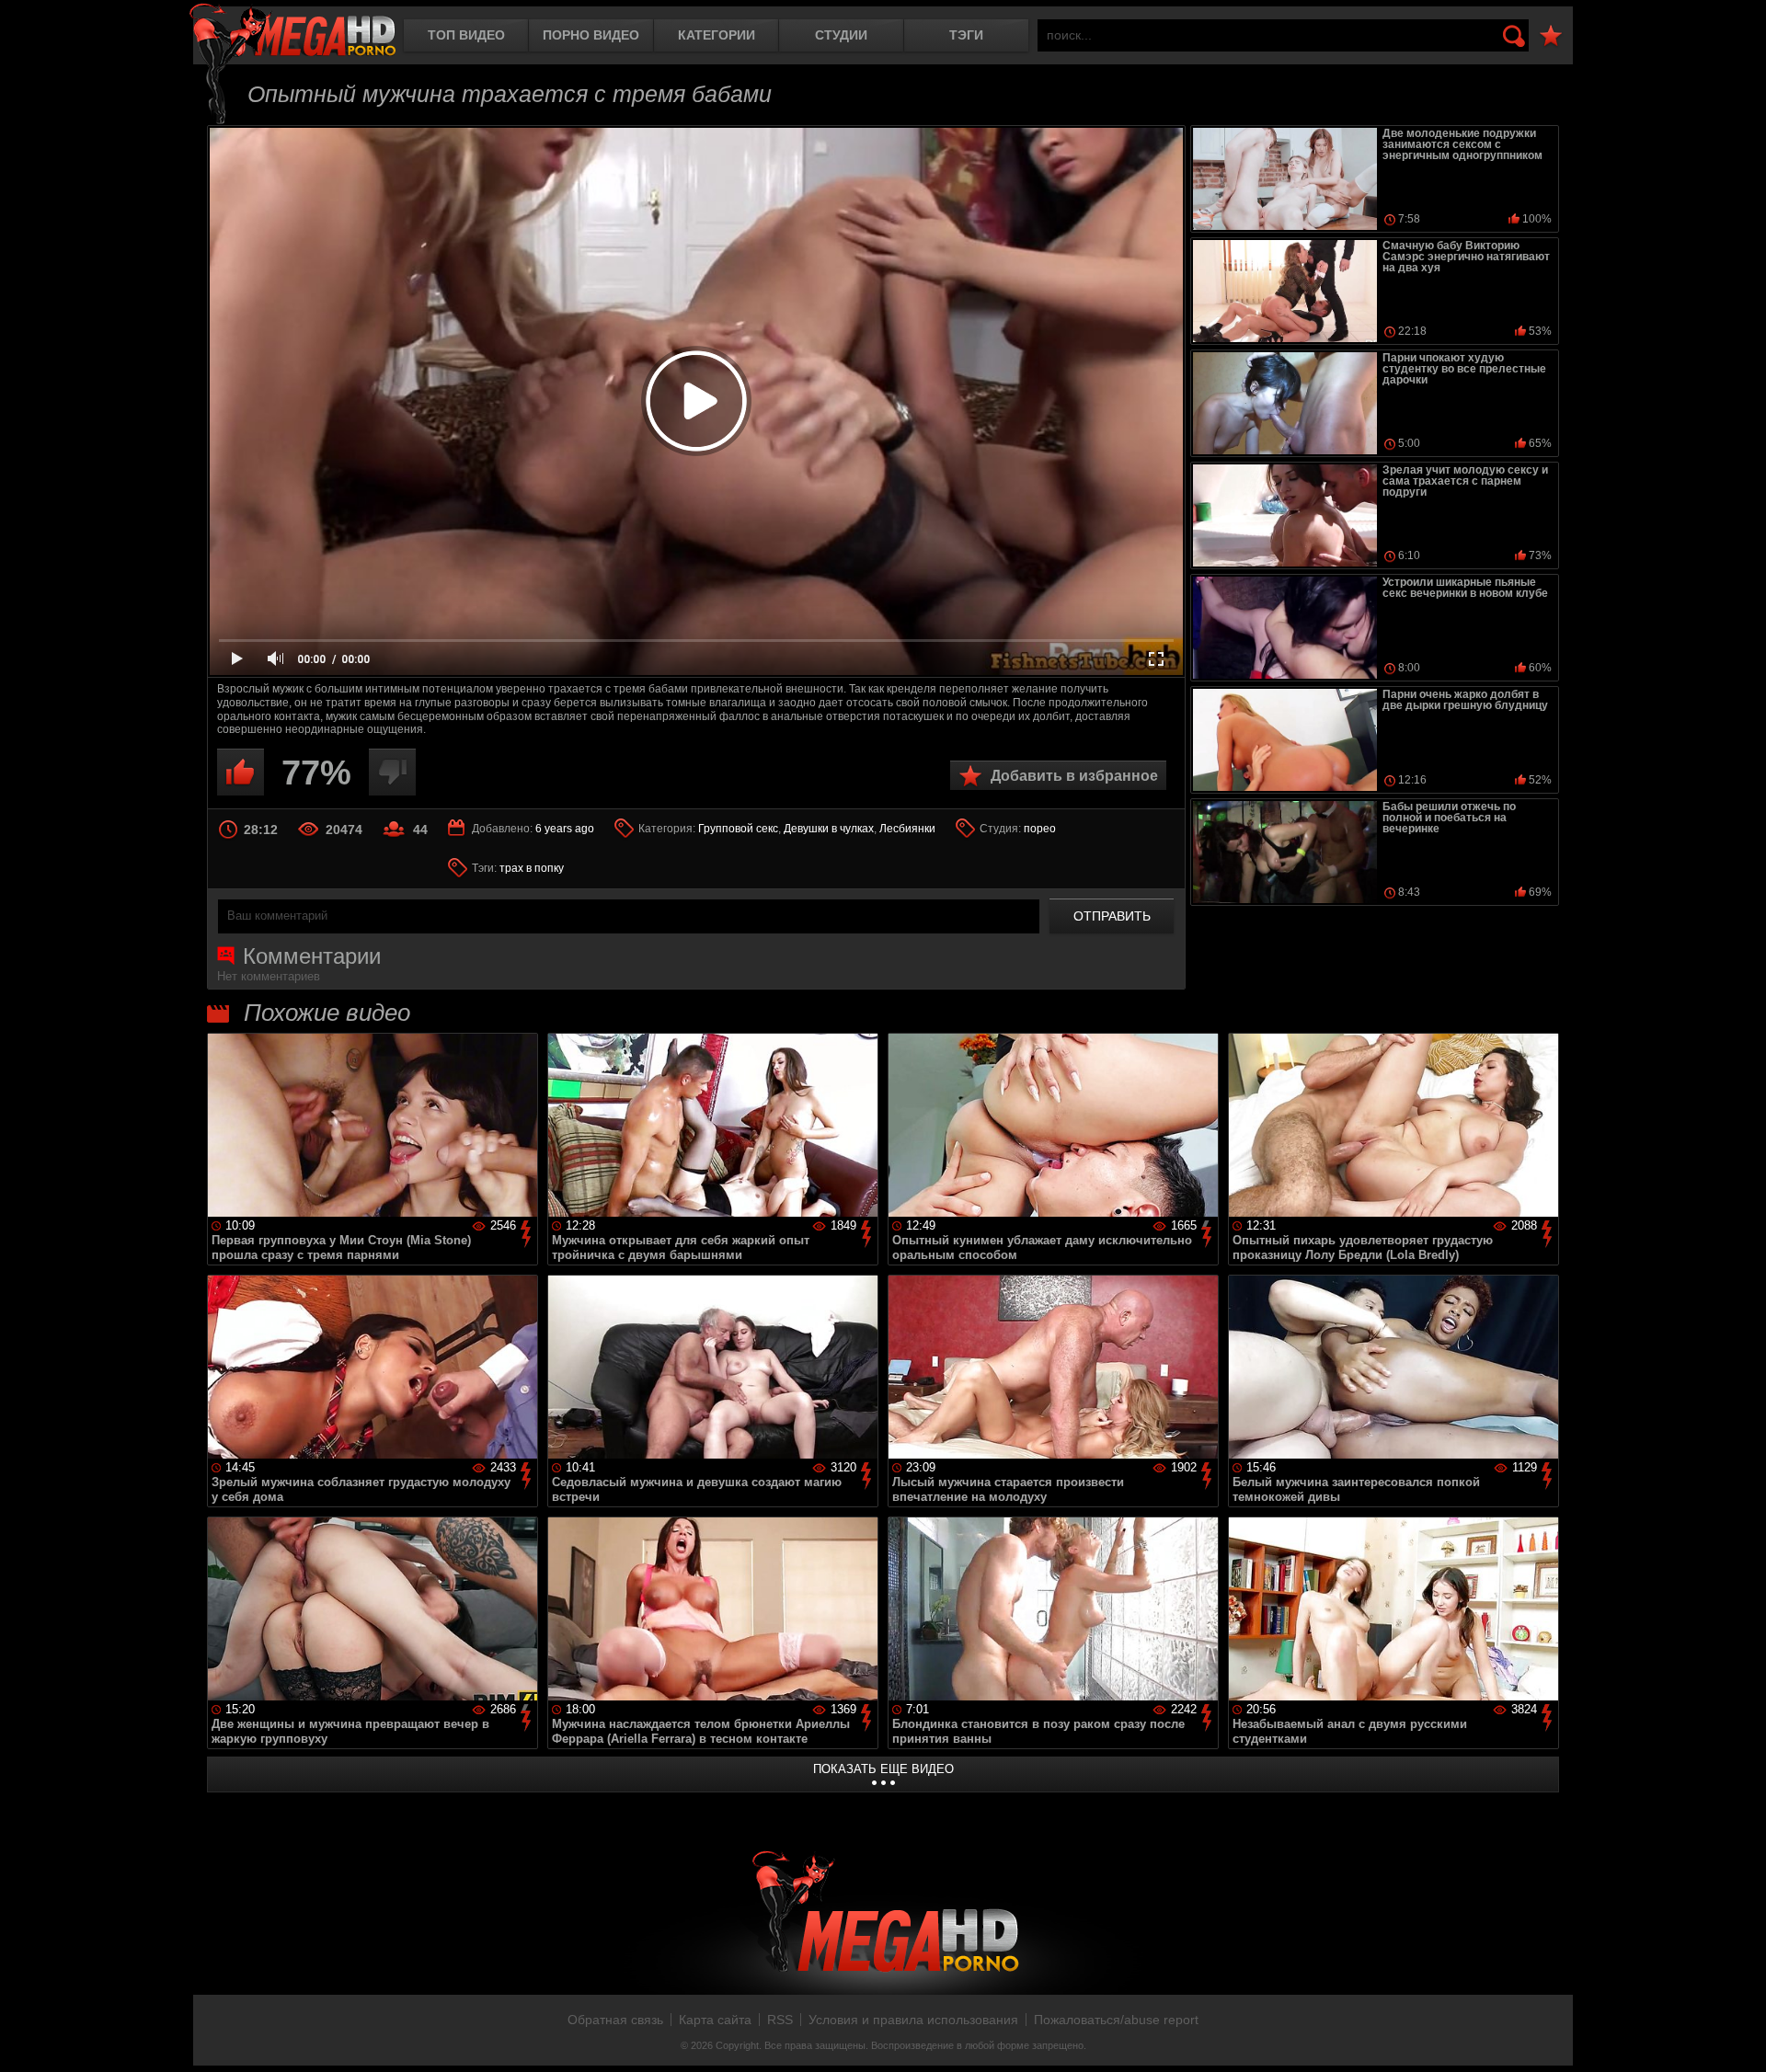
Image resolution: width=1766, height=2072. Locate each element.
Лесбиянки (907, 829)
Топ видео (466, 35)
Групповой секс (738, 829)
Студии (841, 35)
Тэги (966, 35)
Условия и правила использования (913, 2020)
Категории (717, 35)
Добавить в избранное (1074, 776)
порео (1040, 829)
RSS (780, 2020)
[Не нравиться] (392, 772)
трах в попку (532, 868)
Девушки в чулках (829, 829)
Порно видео (591, 35)
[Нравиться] (241, 772)
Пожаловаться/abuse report (1116, 2020)
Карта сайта (715, 2020)
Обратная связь (615, 2020)
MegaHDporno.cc (292, 32)
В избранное (1551, 36)
